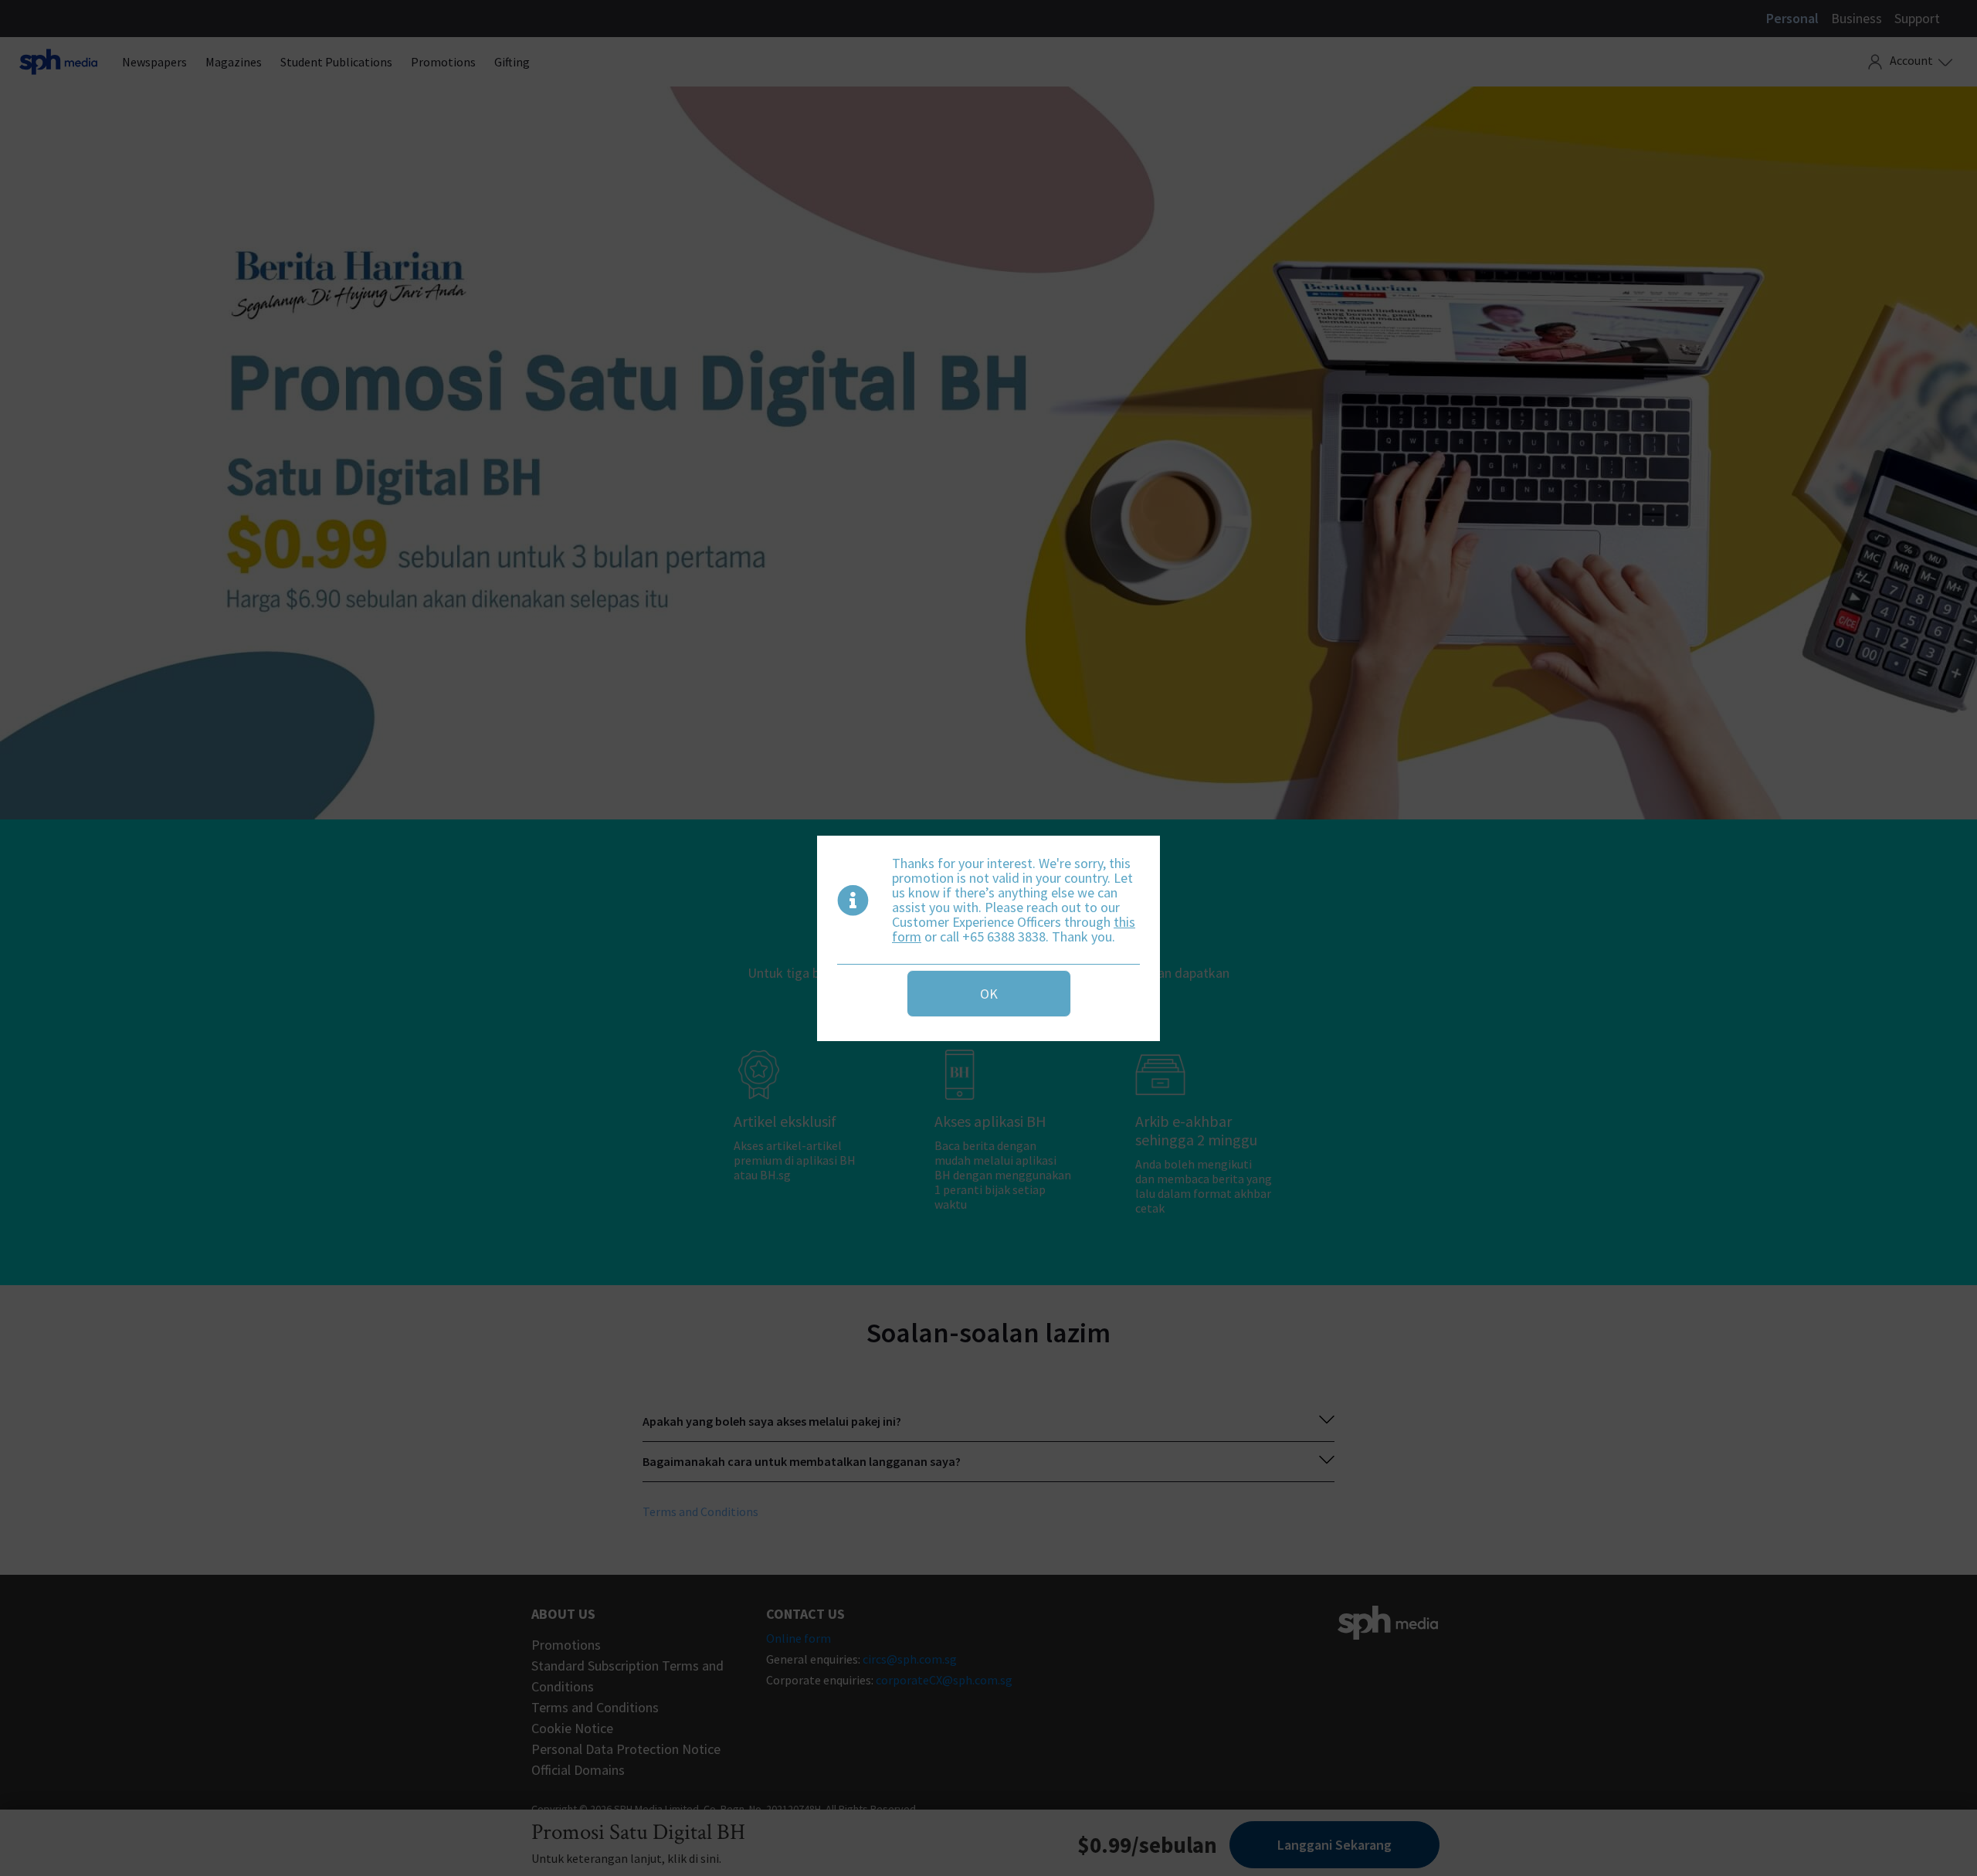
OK (989, 994)
